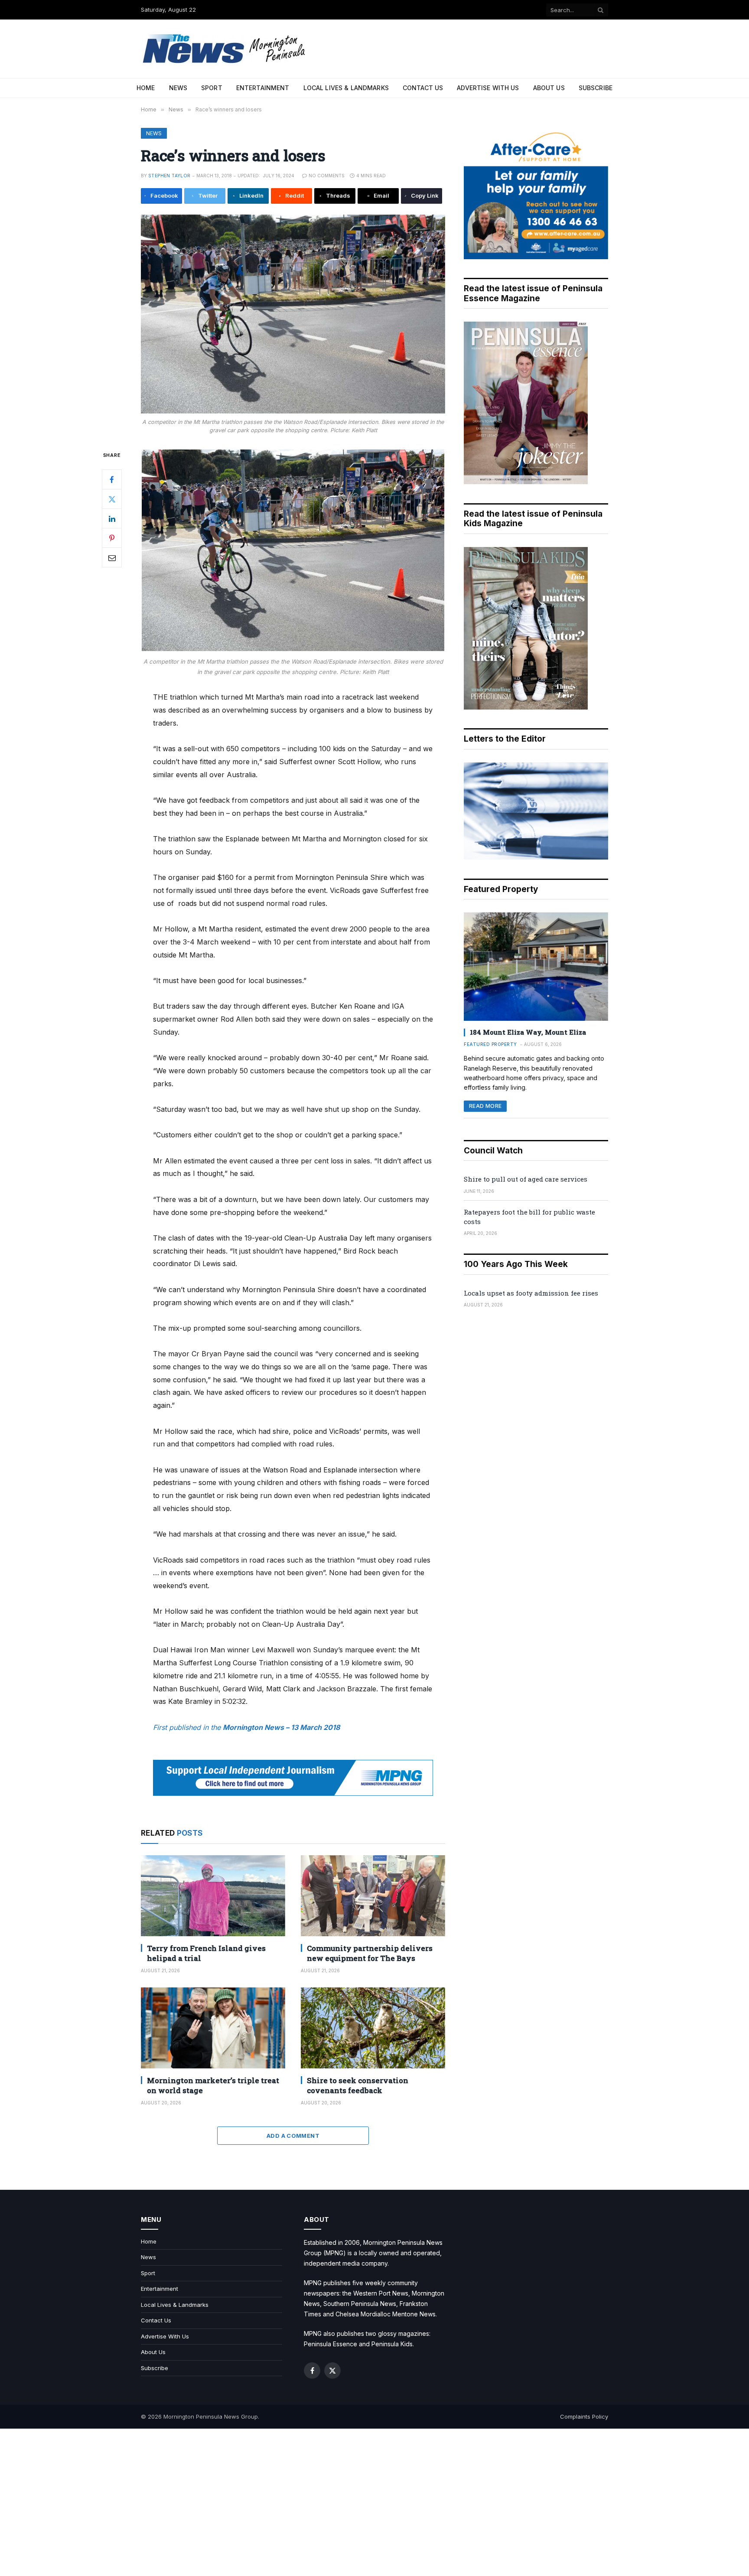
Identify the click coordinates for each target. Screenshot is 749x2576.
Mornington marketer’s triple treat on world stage (213, 2085)
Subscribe (596, 88)
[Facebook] (112, 479)
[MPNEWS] (225, 49)
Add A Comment (293, 2136)
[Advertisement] (374, 2502)
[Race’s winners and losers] (293, 314)
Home (146, 88)
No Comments (327, 176)
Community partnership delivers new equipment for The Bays (370, 1953)
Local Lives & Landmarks (346, 88)
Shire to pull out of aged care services (526, 1179)
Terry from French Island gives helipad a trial (206, 1953)
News (178, 88)
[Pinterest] (112, 538)
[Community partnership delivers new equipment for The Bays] (373, 1896)
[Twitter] (112, 499)
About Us (549, 88)
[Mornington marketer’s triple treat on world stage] (213, 2028)
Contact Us (423, 88)
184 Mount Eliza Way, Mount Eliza (528, 1032)
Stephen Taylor (169, 176)
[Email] (112, 557)
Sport (212, 88)
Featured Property (490, 1044)
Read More (485, 1106)
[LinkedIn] (112, 518)
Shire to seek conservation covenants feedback (358, 2085)
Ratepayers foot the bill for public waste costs (529, 1216)
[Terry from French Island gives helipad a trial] (213, 1896)
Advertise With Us (488, 88)
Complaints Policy (584, 2416)
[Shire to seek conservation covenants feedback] (373, 2028)
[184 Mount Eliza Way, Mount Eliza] (536, 967)
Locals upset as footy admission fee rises (531, 1293)
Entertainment (263, 88)
